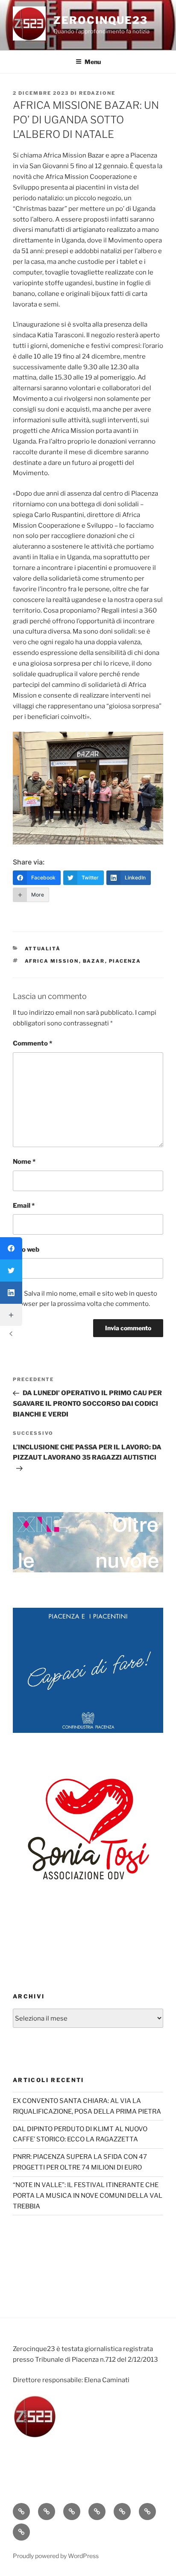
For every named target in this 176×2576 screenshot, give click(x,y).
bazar (94, 961)
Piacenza (125, 961)
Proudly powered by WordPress (56, 2556)
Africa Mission (52, 961)
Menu (93, 62)
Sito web (26, 1250)
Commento (32, 1043)
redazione (97, 93)
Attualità (43, 949)
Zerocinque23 (101, 20)
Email (24, 1206)
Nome (24, 1162)
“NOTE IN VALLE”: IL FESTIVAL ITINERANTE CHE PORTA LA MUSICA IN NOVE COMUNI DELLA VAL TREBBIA (88, 2196)
